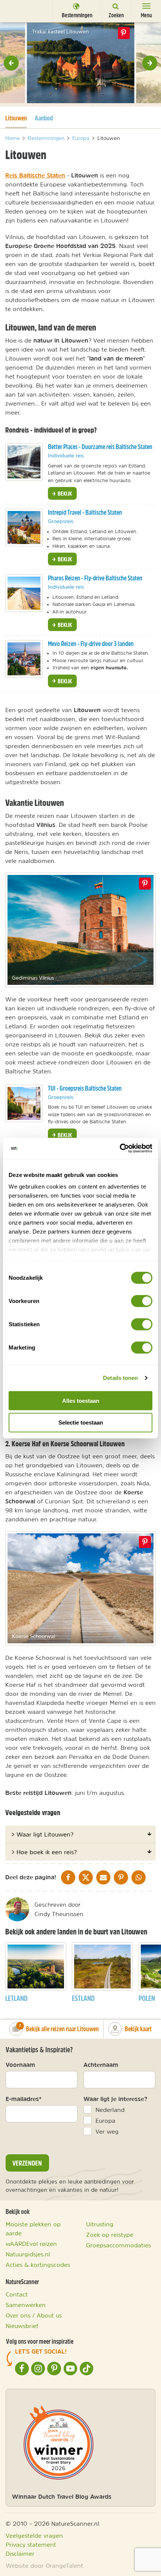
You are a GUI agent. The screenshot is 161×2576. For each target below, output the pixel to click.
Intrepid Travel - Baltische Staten (85, 512)
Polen (147, 1998)
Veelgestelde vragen (34, 2535)
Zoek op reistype (110, 2235)
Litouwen (16, 118)
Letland (16, 1998)
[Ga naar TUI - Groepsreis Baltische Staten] (24, 1103)
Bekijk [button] (64, 493)
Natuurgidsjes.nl (28, 2254)
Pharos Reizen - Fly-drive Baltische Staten (95, 578)
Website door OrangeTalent (44, 2565)
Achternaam (101, 2065)
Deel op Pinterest (145, 884)
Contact (17, 2294)
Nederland (110, 2110)
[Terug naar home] (20, 11)
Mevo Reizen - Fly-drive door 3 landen (91, 644)
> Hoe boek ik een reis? (44, 1852)
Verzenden (27, 2163)
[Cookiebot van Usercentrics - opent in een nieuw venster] (120, 1148)
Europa (105, 2121)
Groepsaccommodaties (119, 2245)
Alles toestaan (81, 1400)
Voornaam (20, 2065)
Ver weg (107, 2131)
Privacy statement (31, 2544)
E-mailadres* (24, 2099)
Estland (83, 1998)
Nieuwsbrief (22, 2326)
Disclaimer (20, 2553)
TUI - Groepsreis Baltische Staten (85, 1088)
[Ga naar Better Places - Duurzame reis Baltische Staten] (24, 462)
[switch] (142, 1301)
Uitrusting (100, 2224)
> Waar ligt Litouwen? (42, 1834)
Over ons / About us (34, 2315)
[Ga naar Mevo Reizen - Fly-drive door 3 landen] (24, 659)
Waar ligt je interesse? (116, 2099)
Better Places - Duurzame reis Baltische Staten (100, 447)
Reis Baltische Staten (35, 175)
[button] (11, 63)
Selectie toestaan (81, 1423)
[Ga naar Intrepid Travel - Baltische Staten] (24, 528)
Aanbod (44, 118)
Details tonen (120, 1378)
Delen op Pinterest (124, 33)
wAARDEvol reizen (31, 2244)
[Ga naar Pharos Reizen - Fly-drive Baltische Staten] (24, 593)
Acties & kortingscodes (38, 2265)
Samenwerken (26, 2305)
